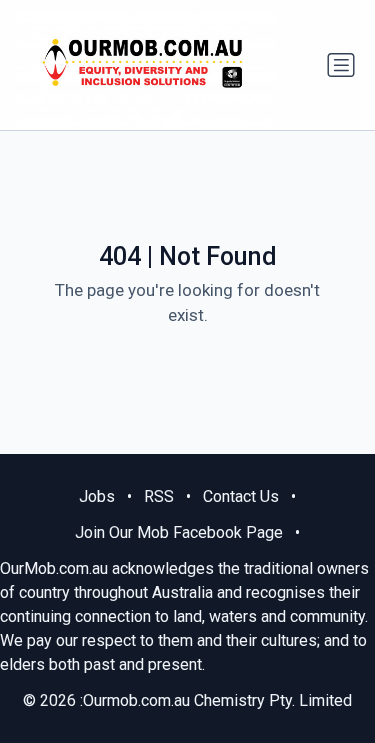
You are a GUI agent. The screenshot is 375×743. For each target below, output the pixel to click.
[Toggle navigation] (341, 65)
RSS (159, 496)
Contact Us (241, 496)
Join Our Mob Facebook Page (179, 532)
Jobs (97, 496)
